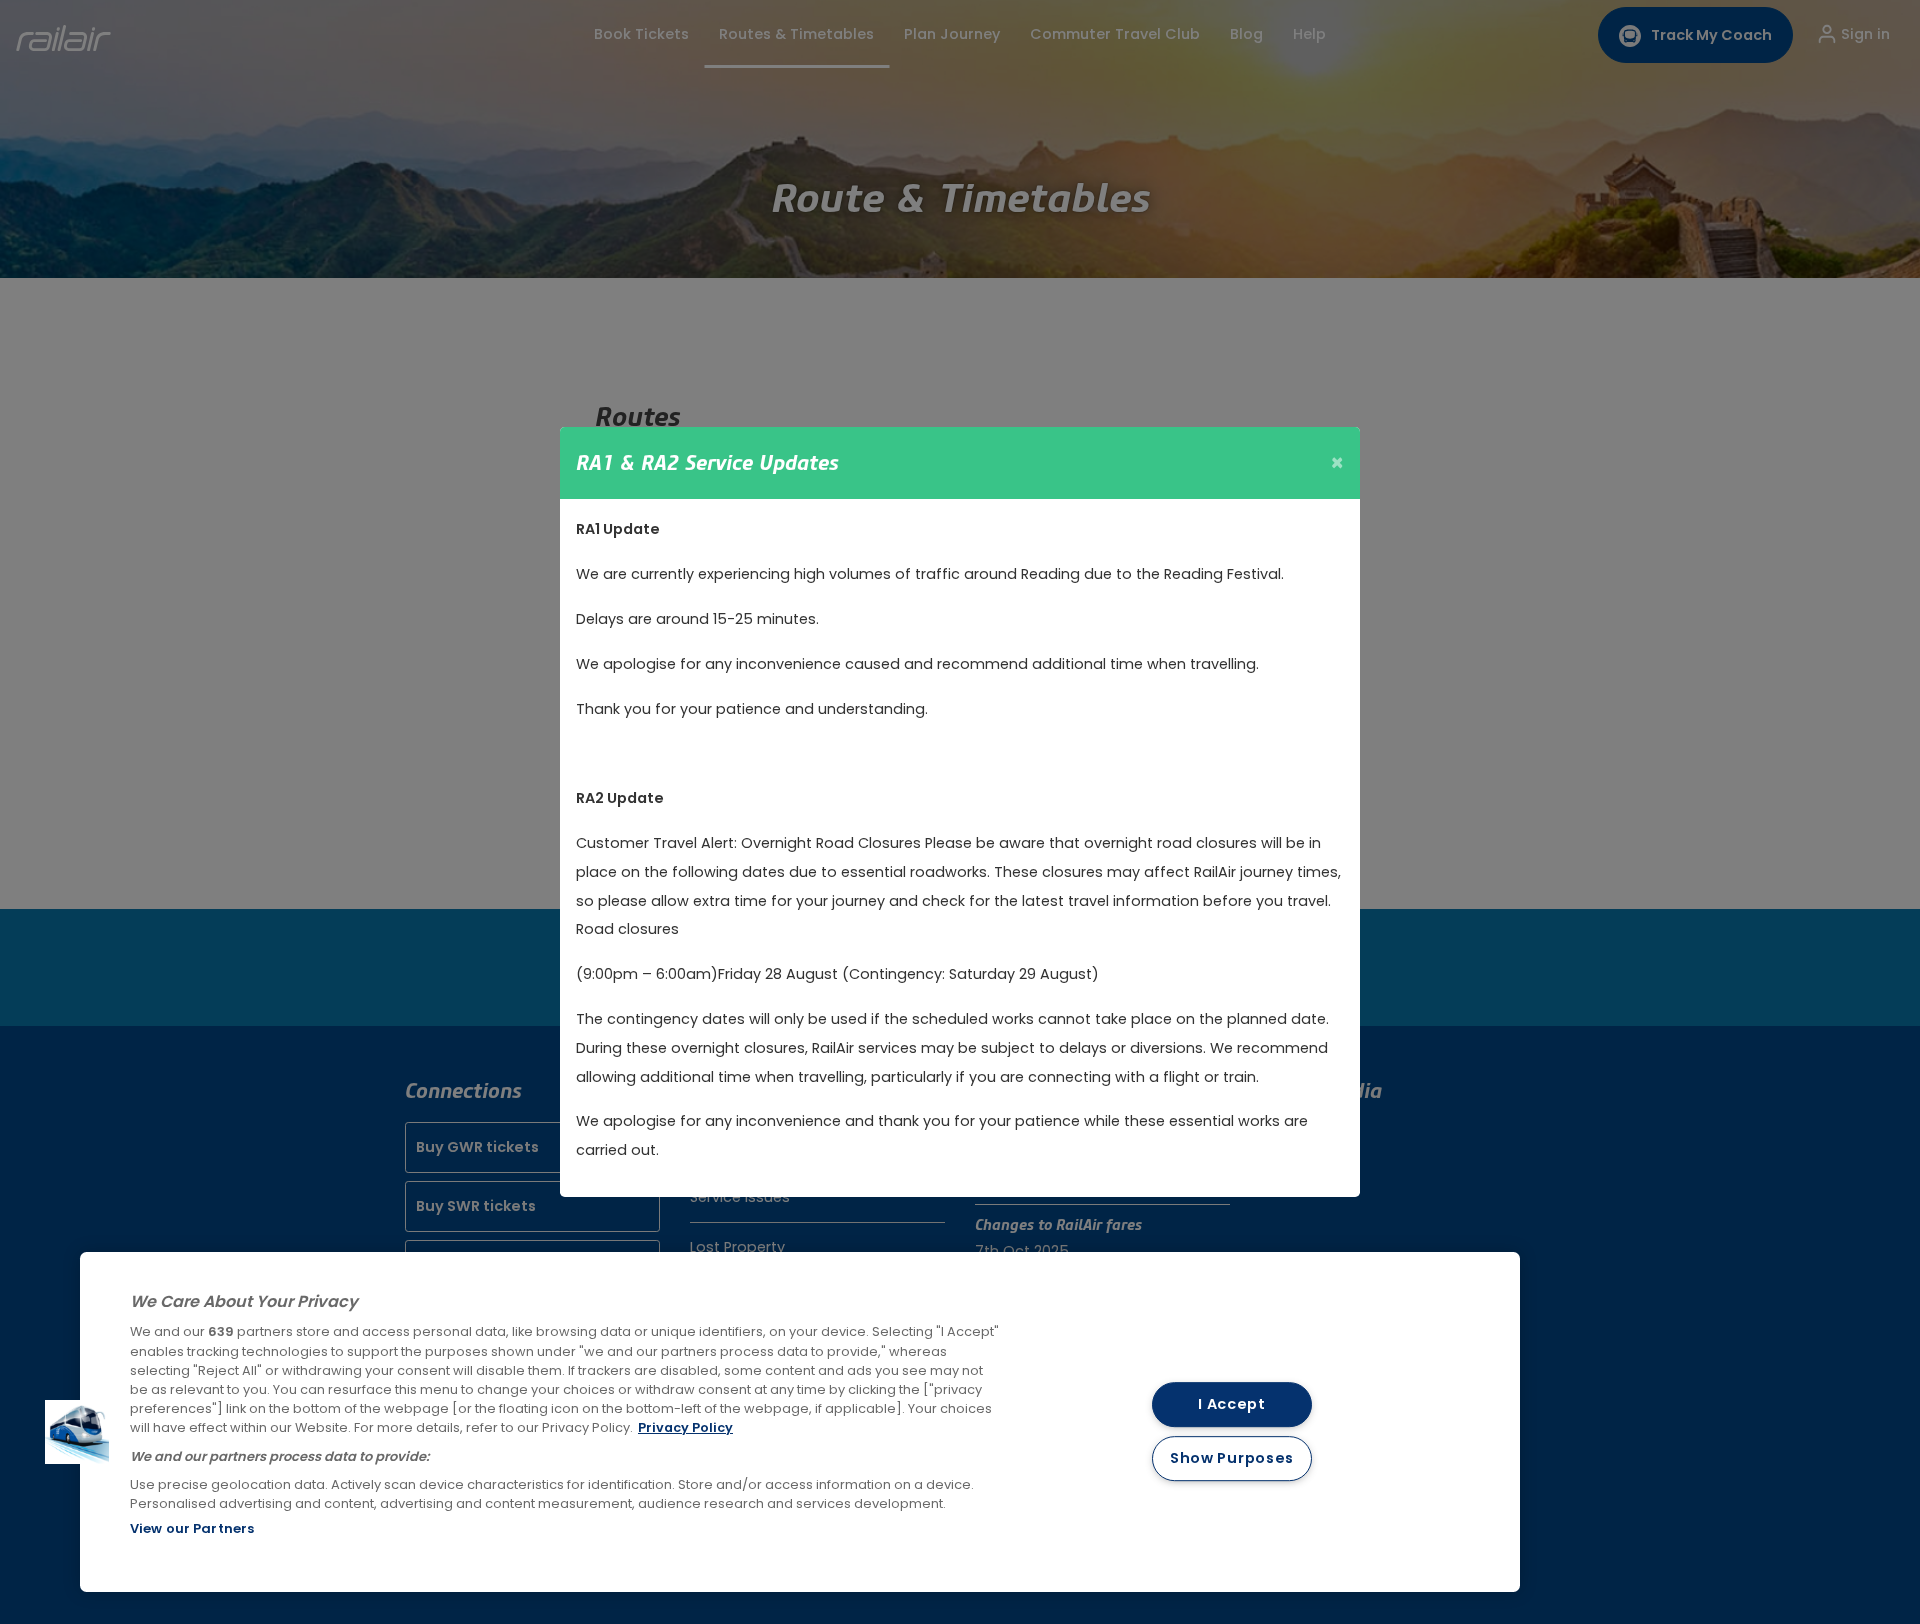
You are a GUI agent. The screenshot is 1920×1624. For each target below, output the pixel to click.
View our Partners (192, 1528)
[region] (800, 1422)
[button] (77, 1432)
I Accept (1232, 1404)
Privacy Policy (685, 1427)
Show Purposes (1232, 1459)
